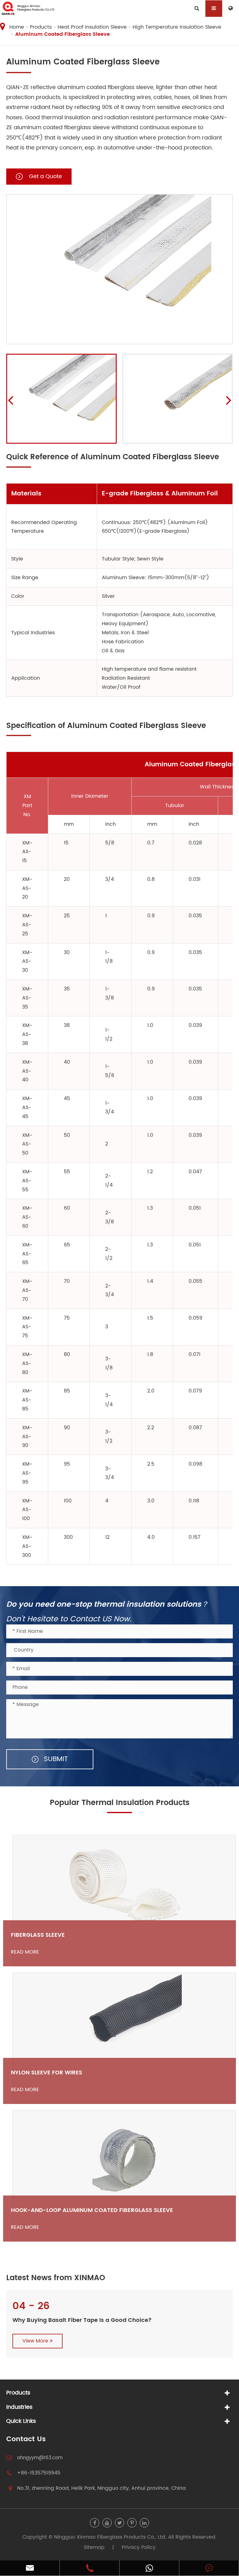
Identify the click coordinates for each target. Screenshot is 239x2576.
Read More (25, 1952)
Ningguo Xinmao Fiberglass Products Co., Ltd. (110, 2537)
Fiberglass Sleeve (38, 1935)
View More (36, 2341)
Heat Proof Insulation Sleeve (92, 27)
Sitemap (94, 2547)
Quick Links (21, 2421)
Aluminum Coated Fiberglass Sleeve (63, 34)
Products (41, 27)
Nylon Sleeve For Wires (47, 2073)
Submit (55, 1759)
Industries (19, 2407)
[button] (10, 400)
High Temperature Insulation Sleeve (177, 27)
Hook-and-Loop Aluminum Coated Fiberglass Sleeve (92, 2210)
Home (17, 27)
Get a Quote (45, 176)
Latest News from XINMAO (56, 2278)
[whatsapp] (149, 2568)
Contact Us (26, 2439)
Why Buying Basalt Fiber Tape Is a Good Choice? (82, 2320)
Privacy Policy (139, 2547)
